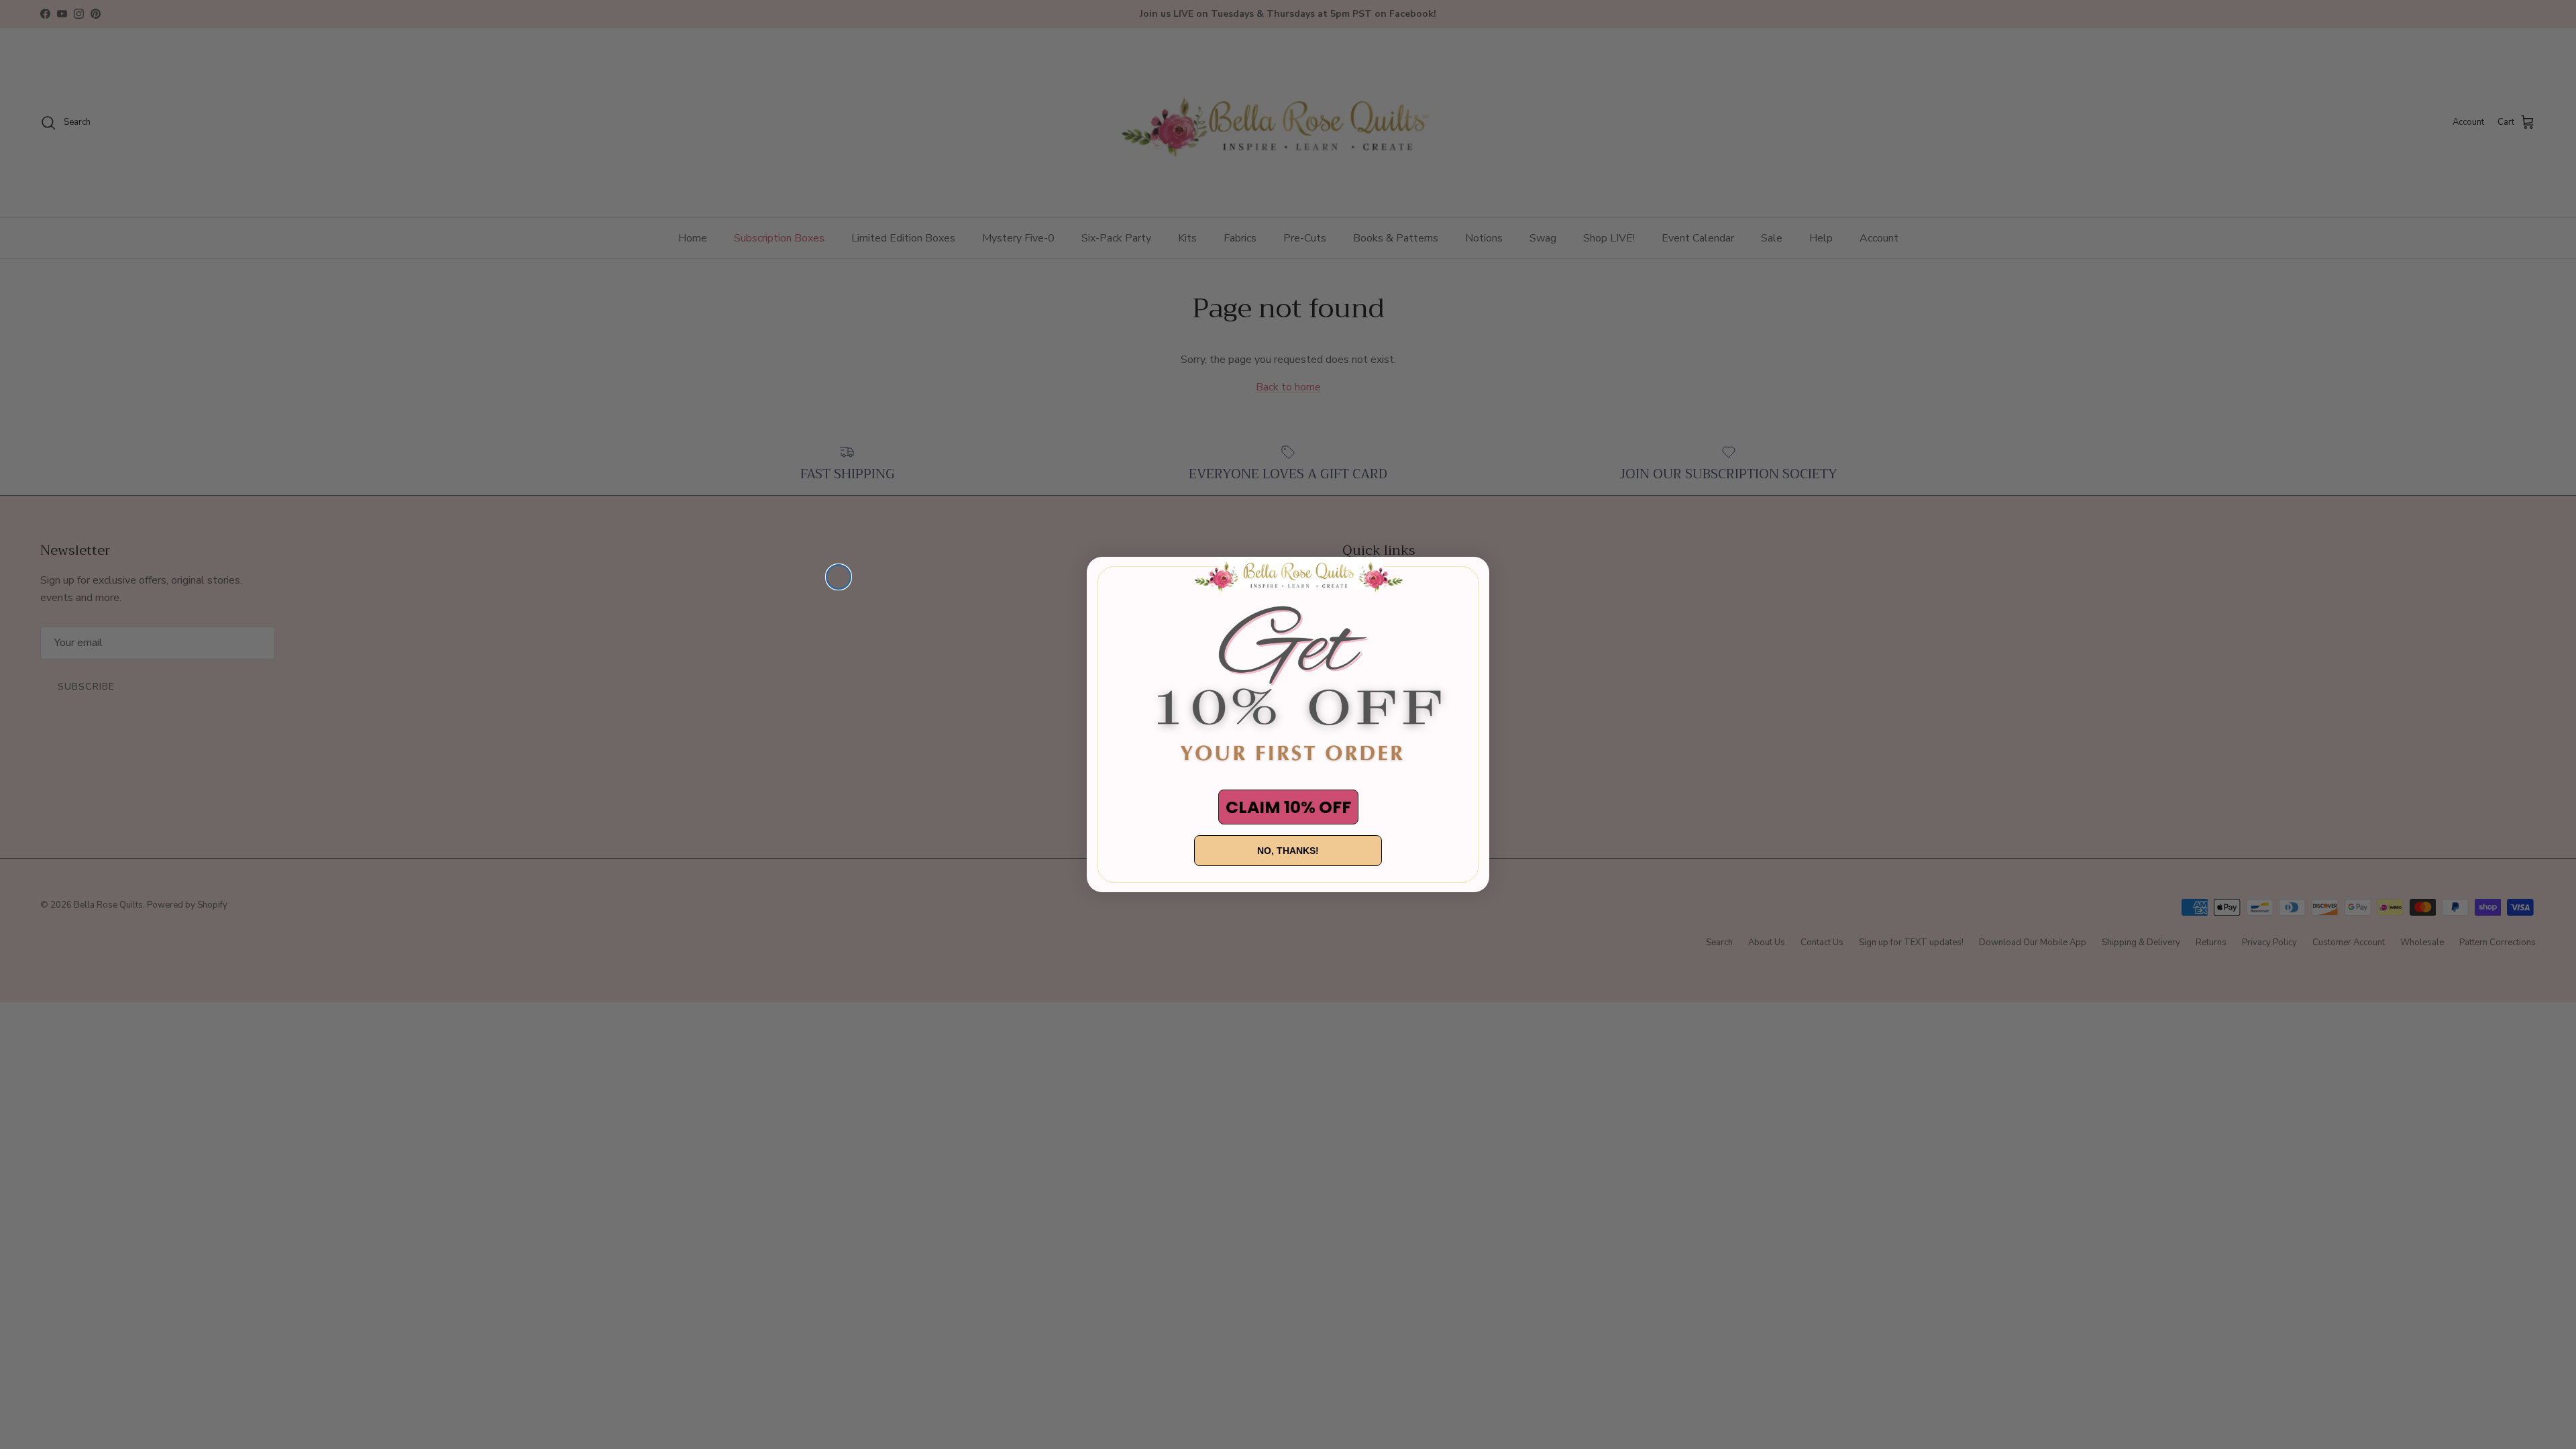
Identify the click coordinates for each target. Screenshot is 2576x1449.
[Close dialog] (839, 577)
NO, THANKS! (1288, 851)
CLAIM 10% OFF (1288, 807)
